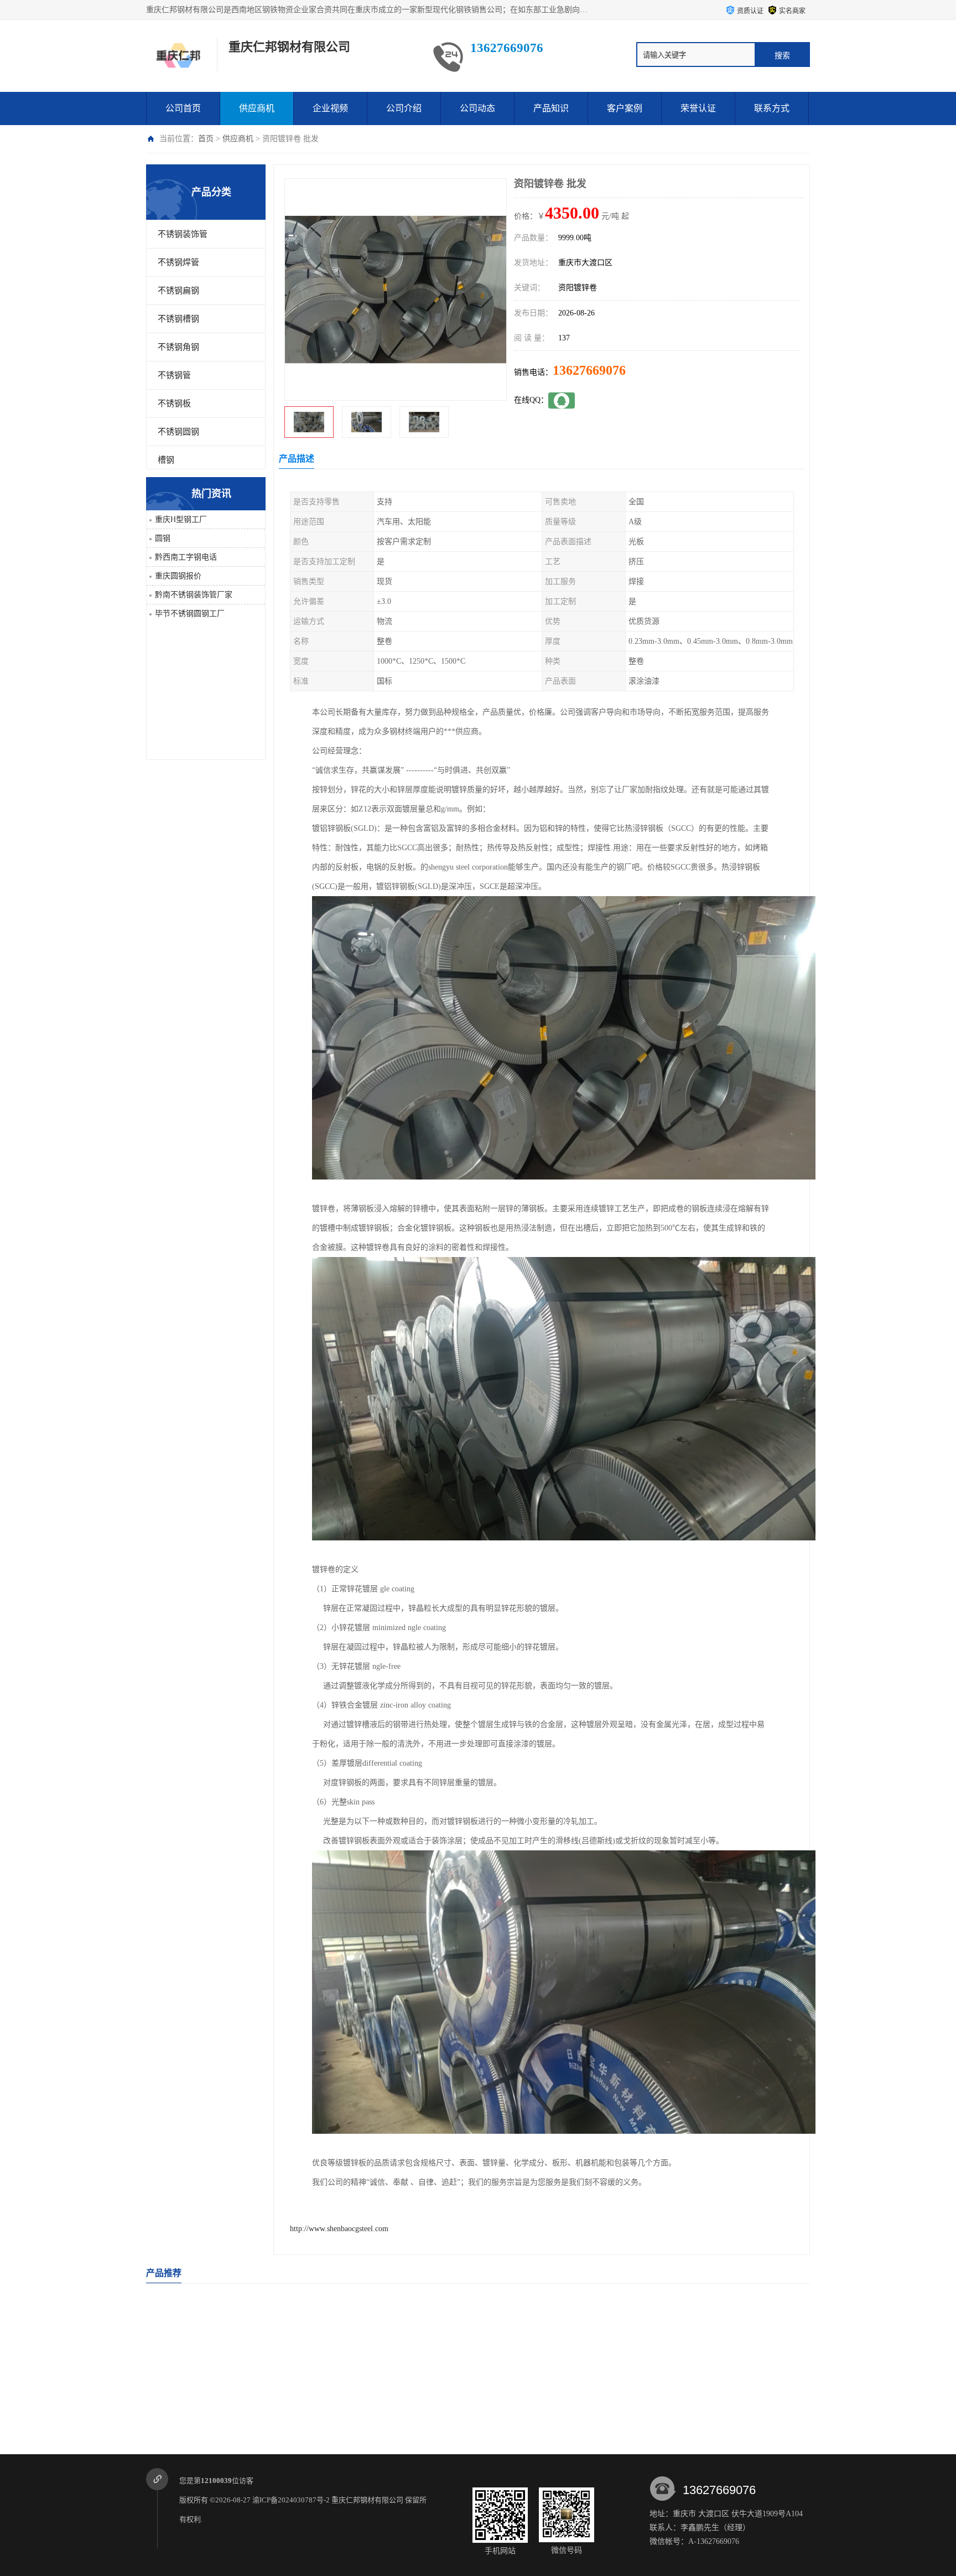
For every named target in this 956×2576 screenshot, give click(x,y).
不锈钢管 (174, 375)
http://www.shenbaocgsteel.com (339, 2229)
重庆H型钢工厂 (181, 519)
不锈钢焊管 (178, 262)
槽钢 (166, 460)
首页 (206, 139)
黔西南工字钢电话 (186, 557)
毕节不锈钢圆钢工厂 (190, 614)
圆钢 (163, 538)
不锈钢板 (174, 404)
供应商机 (257, 108)
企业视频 (330, 108)
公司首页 (183, 108)
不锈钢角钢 (178, 347)
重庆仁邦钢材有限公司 (367, 2500)
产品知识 (551, 108)
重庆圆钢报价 (178, 576)
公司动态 (477, 108)
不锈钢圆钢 (178, 432)
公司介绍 (404, 108)
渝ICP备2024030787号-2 (291, 2500)
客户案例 (625, 108)
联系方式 (772, 108)
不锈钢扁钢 (178, 291)
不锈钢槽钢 (178, 319)
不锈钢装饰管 (183, 234)
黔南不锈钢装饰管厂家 (194, 595)
